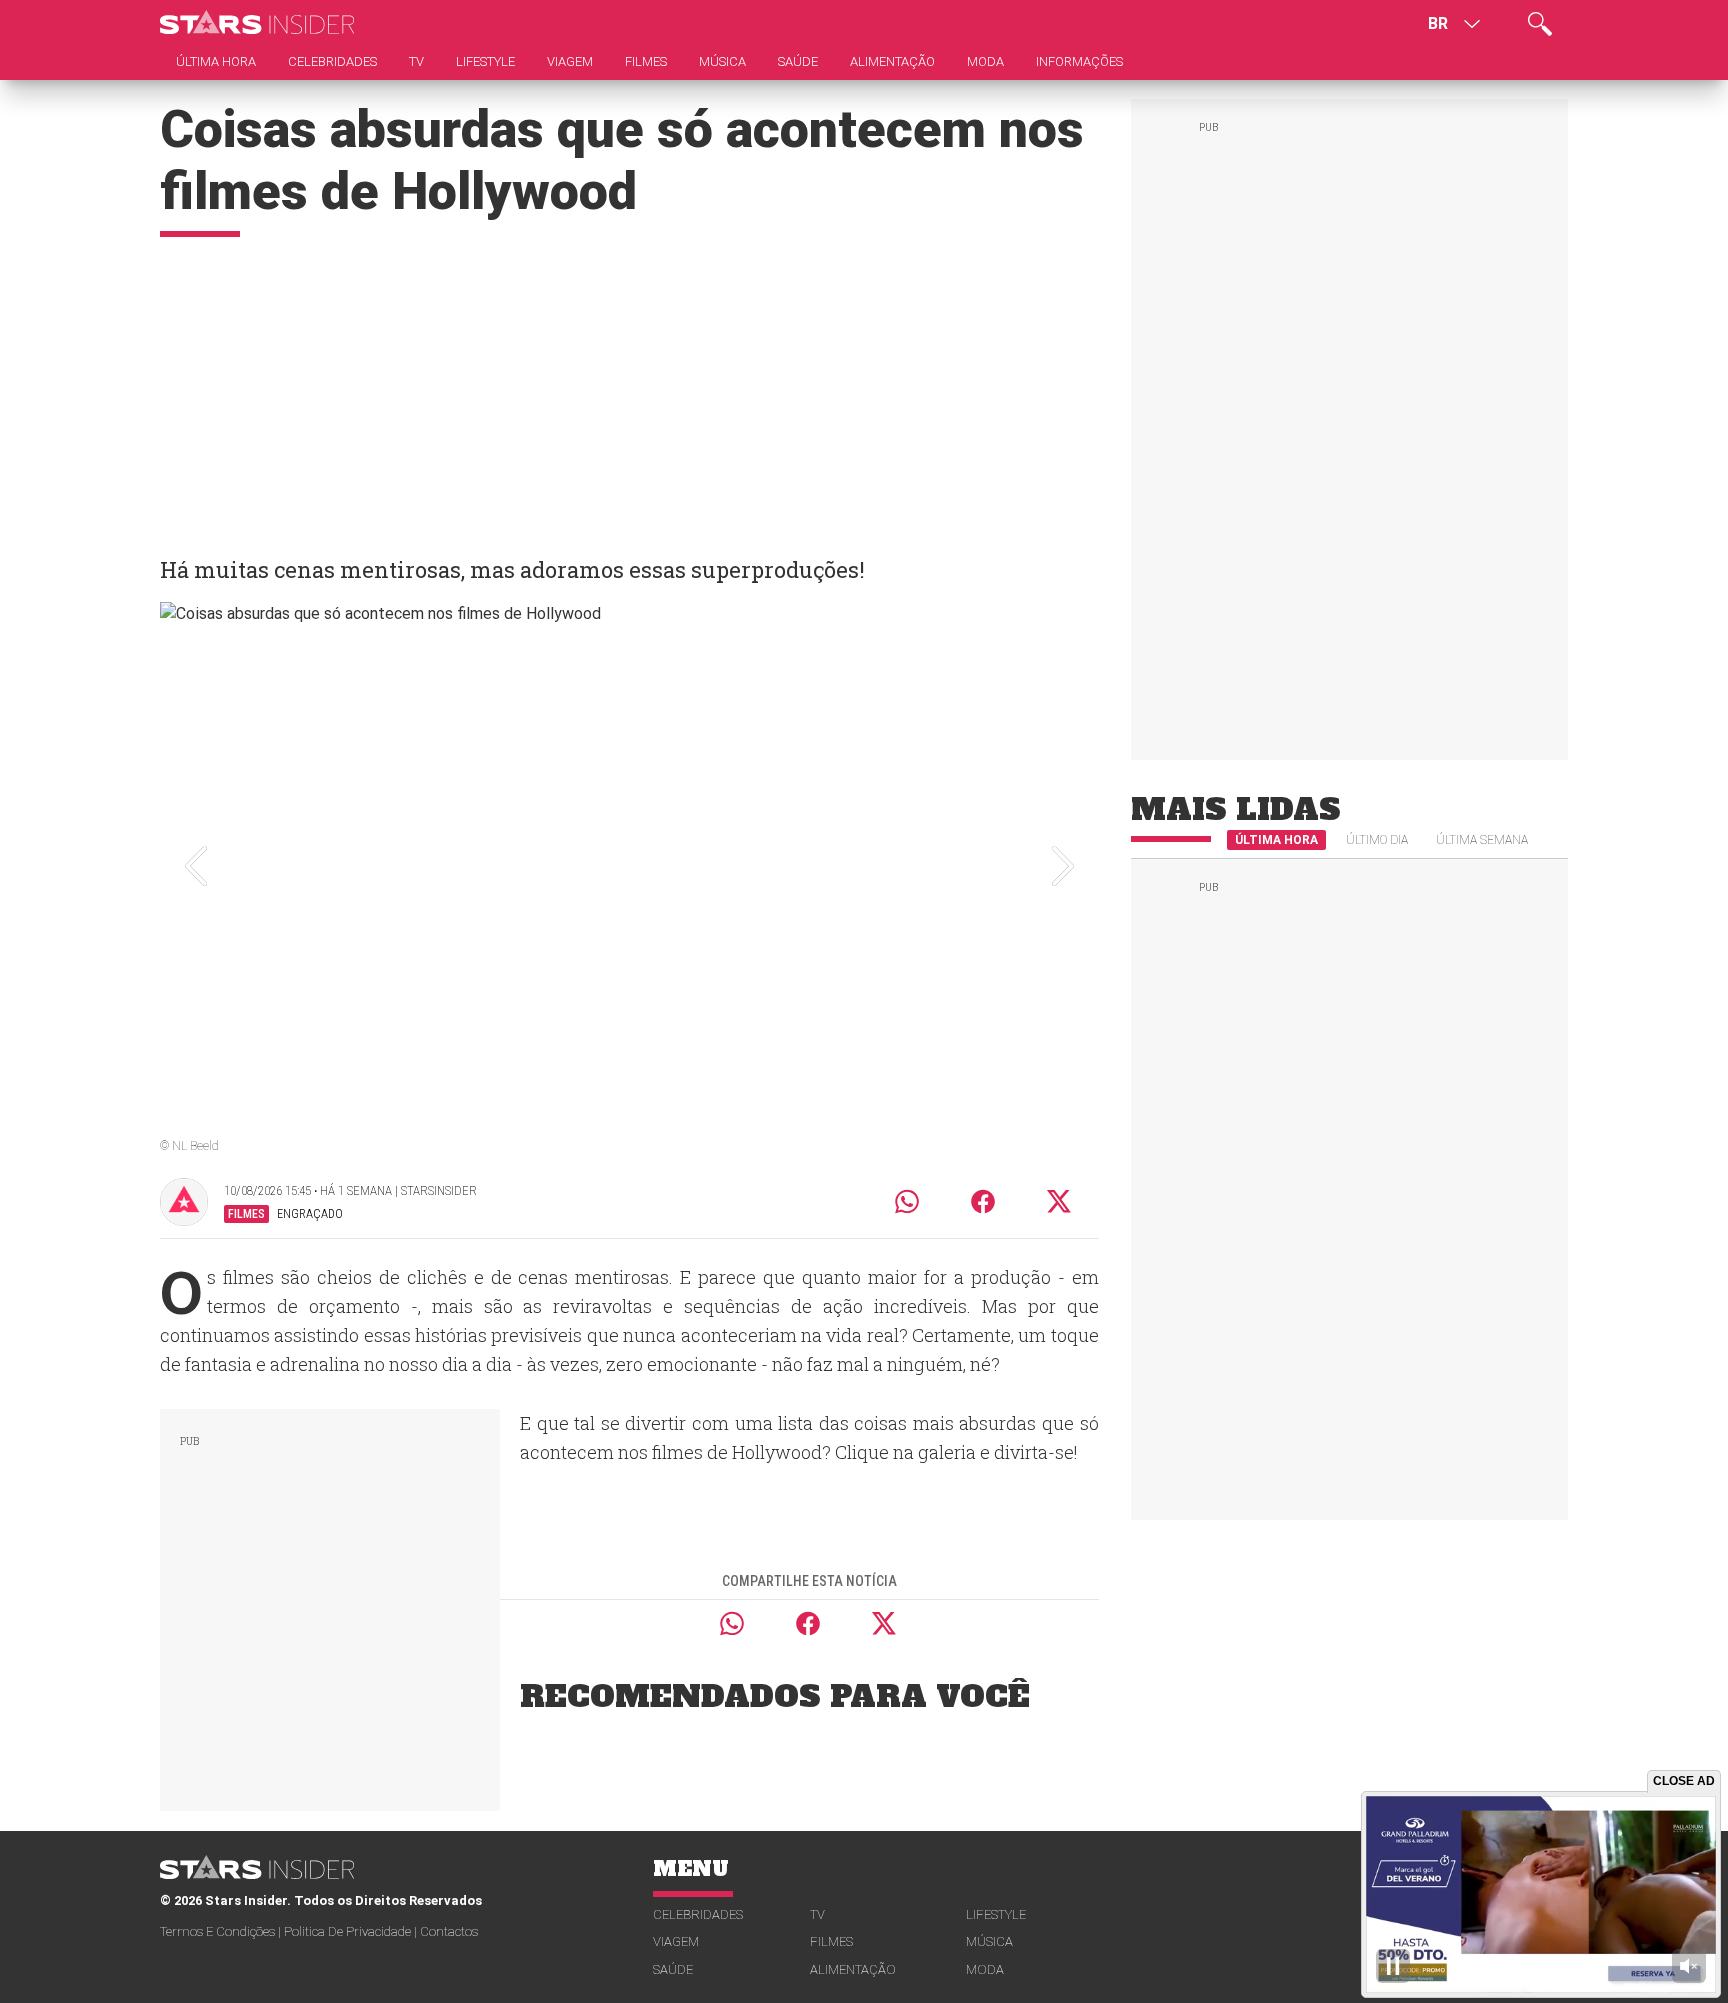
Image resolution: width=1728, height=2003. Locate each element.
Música (989, 1941)
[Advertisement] (629, 387)
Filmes (831, 1941)
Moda (985, 1969)
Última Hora (1276, 840)
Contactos (449, 1931)
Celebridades (698, 1914)
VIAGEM (676, 1941)
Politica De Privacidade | (352, 1931)
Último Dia (1377, 840)
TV (817, 1914)
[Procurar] (1540, 24)
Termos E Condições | (222, 1931)
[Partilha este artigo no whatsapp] (907, 1201)
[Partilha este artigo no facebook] (983, 1201)
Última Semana (1482, 840)
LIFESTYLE (996, 1914)
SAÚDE (673, 1969)
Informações (1079, 61)
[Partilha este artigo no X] (1060, 1201)
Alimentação (853, 1969)
